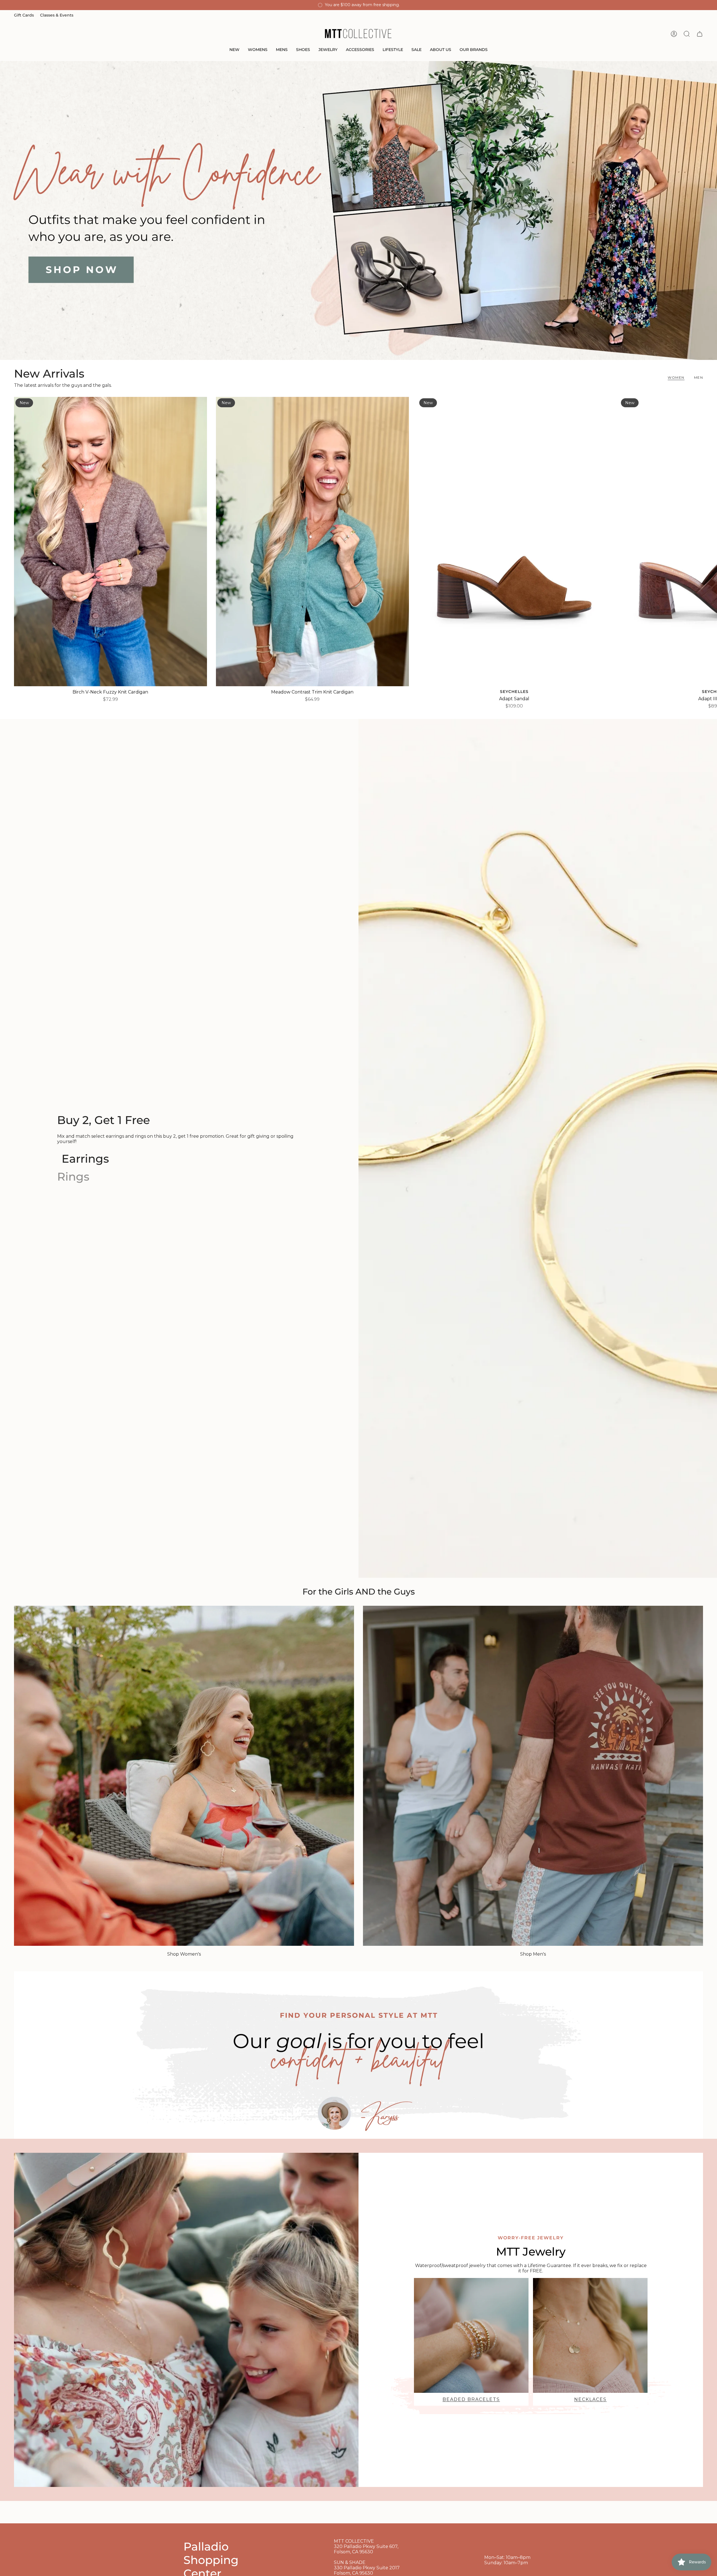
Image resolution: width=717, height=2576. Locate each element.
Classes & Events (57, 15)
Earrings (85, 1159)
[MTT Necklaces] (590, 2335)
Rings (73, 1177)
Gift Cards (24, 15)
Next (709, 541)
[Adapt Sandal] (514, 542)
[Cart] (700, 34)
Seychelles (514, 692)
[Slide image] (358, 210)
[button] (234, 50)
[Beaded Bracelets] (471, 2335)
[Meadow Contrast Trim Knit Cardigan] (312, 542)
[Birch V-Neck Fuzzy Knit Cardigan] (110, 542)
